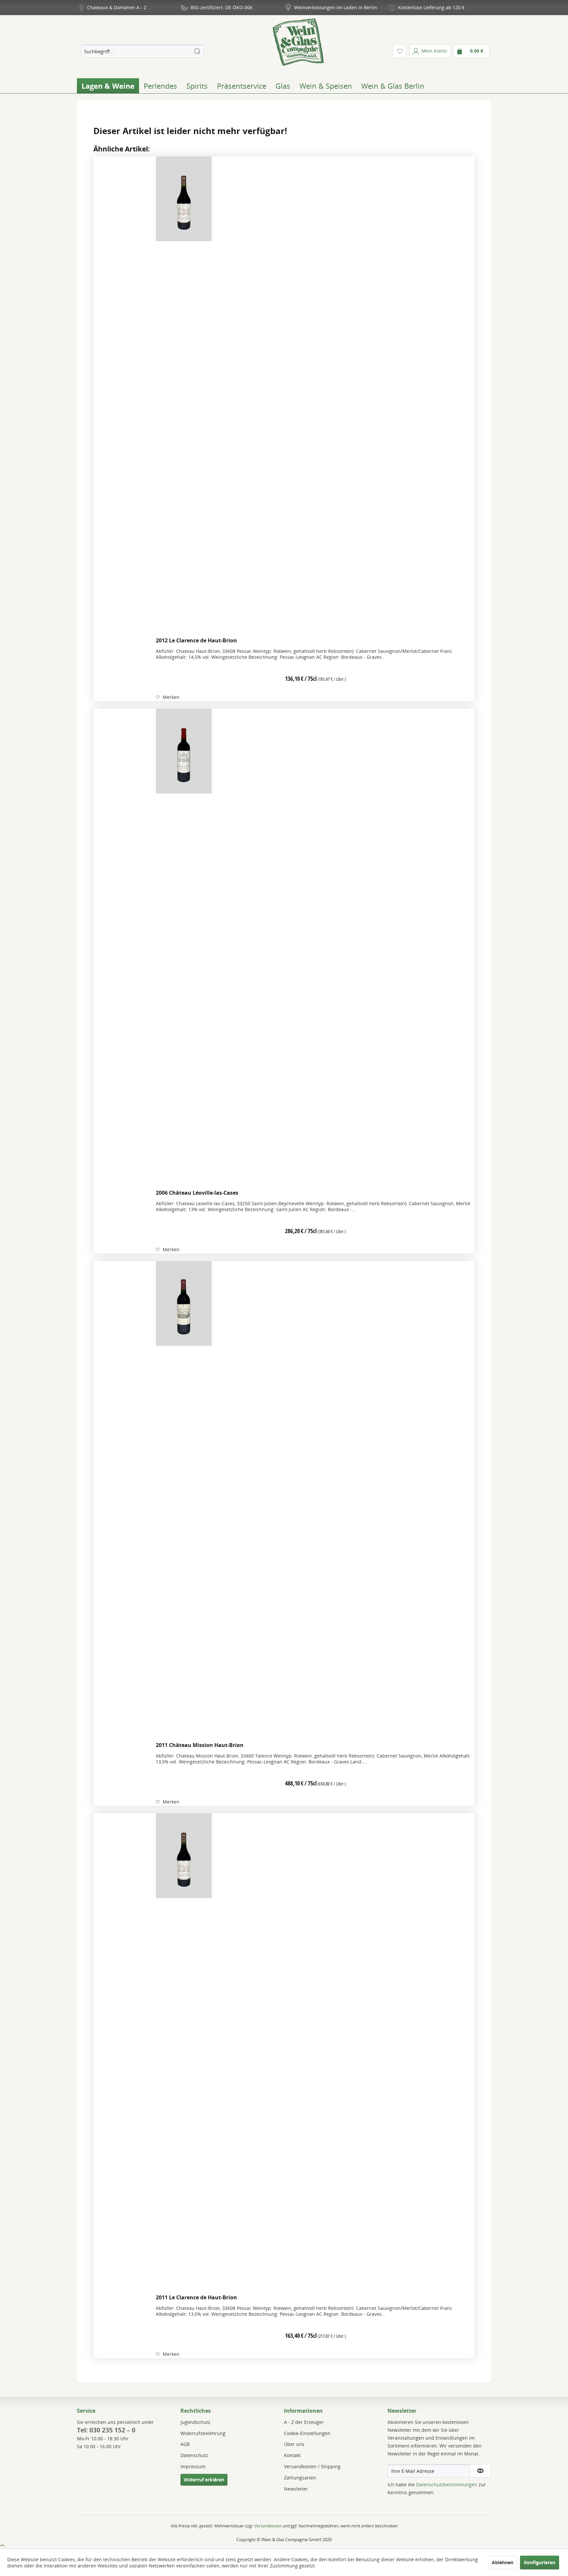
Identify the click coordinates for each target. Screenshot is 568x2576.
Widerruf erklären (204, 2480)
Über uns (294, 2444)
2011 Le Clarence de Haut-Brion (196, 2297)
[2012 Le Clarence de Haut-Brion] (184, 395)
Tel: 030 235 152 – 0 (106, 2430)
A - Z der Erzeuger (304, 2422)
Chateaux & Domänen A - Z (117, 7)
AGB (185, 2444)
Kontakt (292, 2455)
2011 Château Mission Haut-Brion (200, 1745)
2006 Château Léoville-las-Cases (197, 1193)
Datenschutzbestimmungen (447, 2484)
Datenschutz (194, 2455)
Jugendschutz (195, 2422)
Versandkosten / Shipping (312, 2466)
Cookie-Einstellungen (307, 2433)
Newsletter (296, 2489)
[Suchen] (197, 51)
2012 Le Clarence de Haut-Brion (196, 640)
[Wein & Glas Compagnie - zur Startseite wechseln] (298, 42)
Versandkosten (268, 2526)
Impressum (193, 2466)
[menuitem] (142, 51)
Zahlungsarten (300, 2478)
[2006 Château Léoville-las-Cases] (184, 948)
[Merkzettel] (400, 51)
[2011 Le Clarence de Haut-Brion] (184, 2052)
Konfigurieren (540, 2562)
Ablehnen (503, 2562)
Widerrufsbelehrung (203, 2433)
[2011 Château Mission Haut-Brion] (184, 1500)
